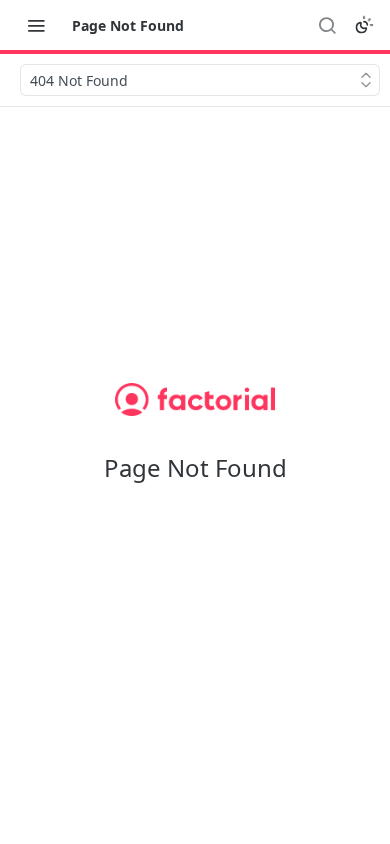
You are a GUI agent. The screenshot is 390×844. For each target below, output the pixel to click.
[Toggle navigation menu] (36, 25)
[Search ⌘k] (327, 25)
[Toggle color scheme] (364, 25)
